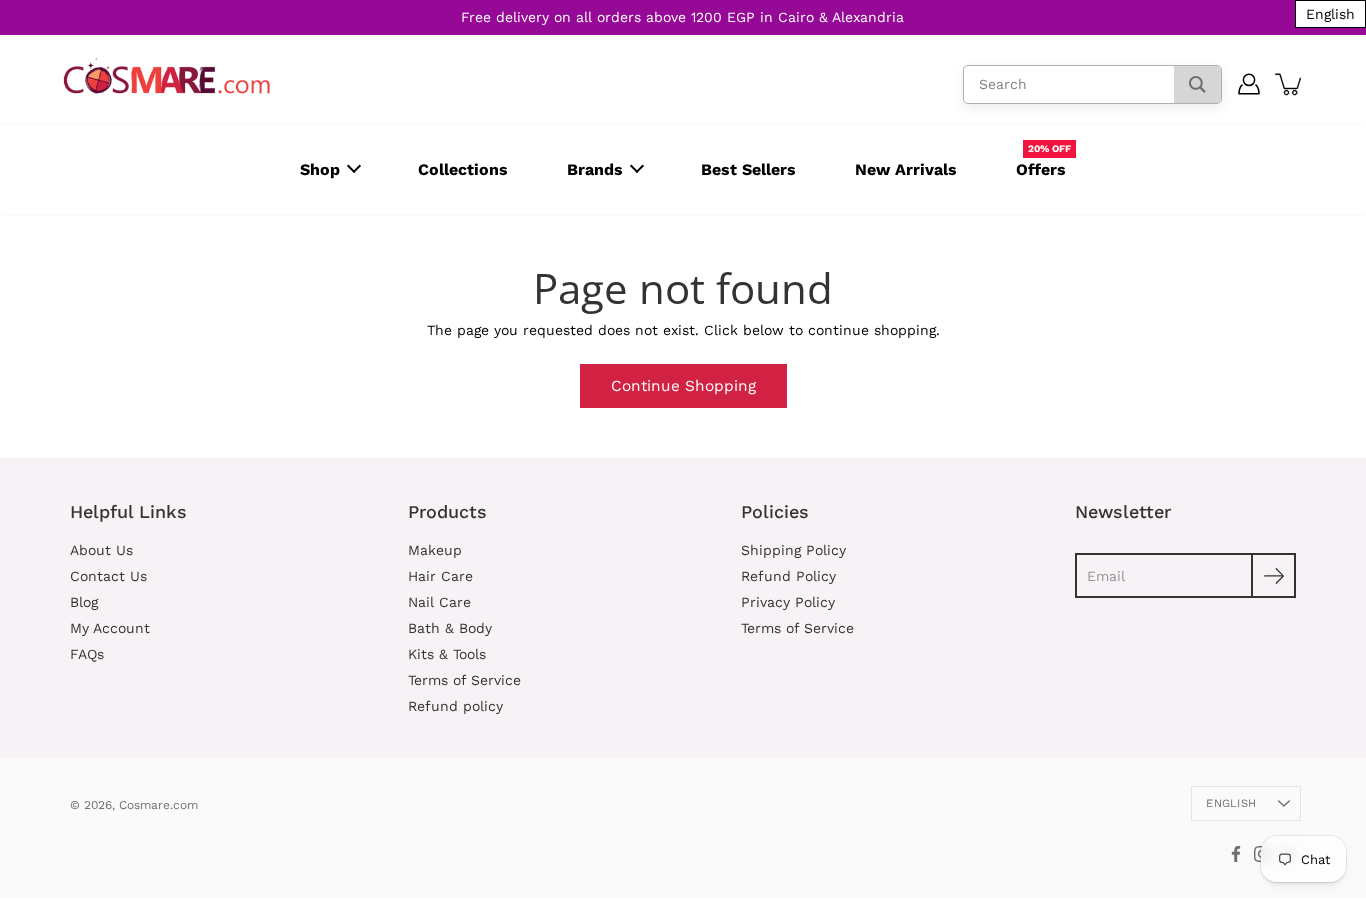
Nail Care (439, 602)
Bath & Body (450, 628)
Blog (84, 602)
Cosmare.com (158, 805)
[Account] (1249, 84)
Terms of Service (464, 680)
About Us (101, 550)
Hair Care (440, 576)
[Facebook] (1236, 854)
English (1231, 803)
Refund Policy (788, 576)
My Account (110, 628)
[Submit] (1273, 575)
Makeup (435, 550)
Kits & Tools (447, 654)
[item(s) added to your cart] (1290, 84)
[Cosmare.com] (167, 76)
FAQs (87, 654)
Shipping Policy (793, 550)
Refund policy (455, 706)
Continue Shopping (683, 386)
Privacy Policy (788, 602)
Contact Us (108, 576)
